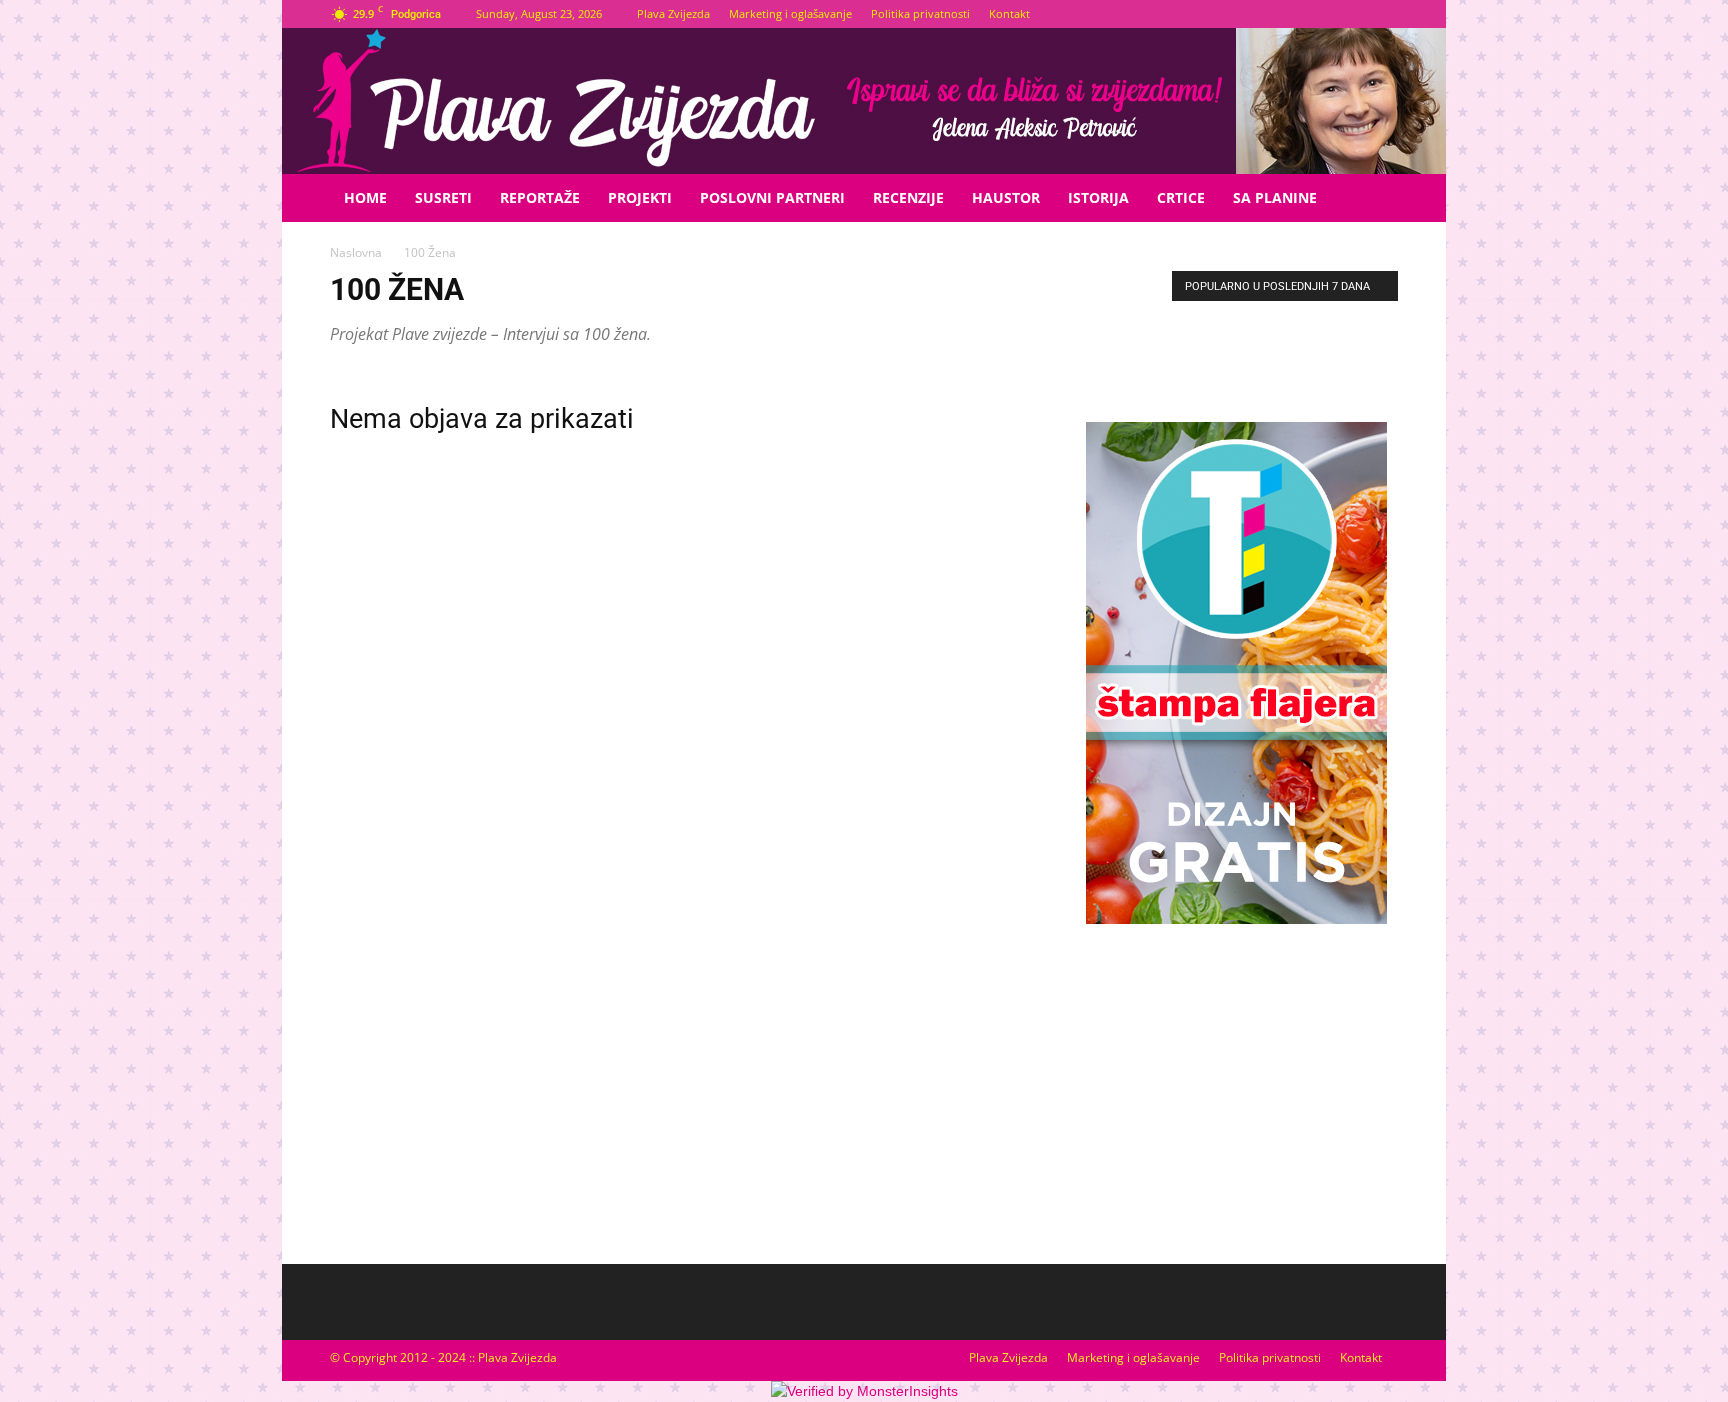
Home (365, 197)
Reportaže (540, 197)
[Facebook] (1350, 14)
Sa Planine (1275, 197)
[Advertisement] (1236, 1093)
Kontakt (1009, 13)
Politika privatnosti (920, 13)
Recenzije (908, 197)
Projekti (640, 197)
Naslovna (356, 252)
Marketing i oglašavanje (790, 13)
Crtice (1181, 197)
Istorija (1098, 197)
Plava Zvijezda (673, 13)
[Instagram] (1383, 14)
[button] (1374, 199)
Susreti (443, 197)
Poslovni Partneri (772, 197)
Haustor (1006, 197)
